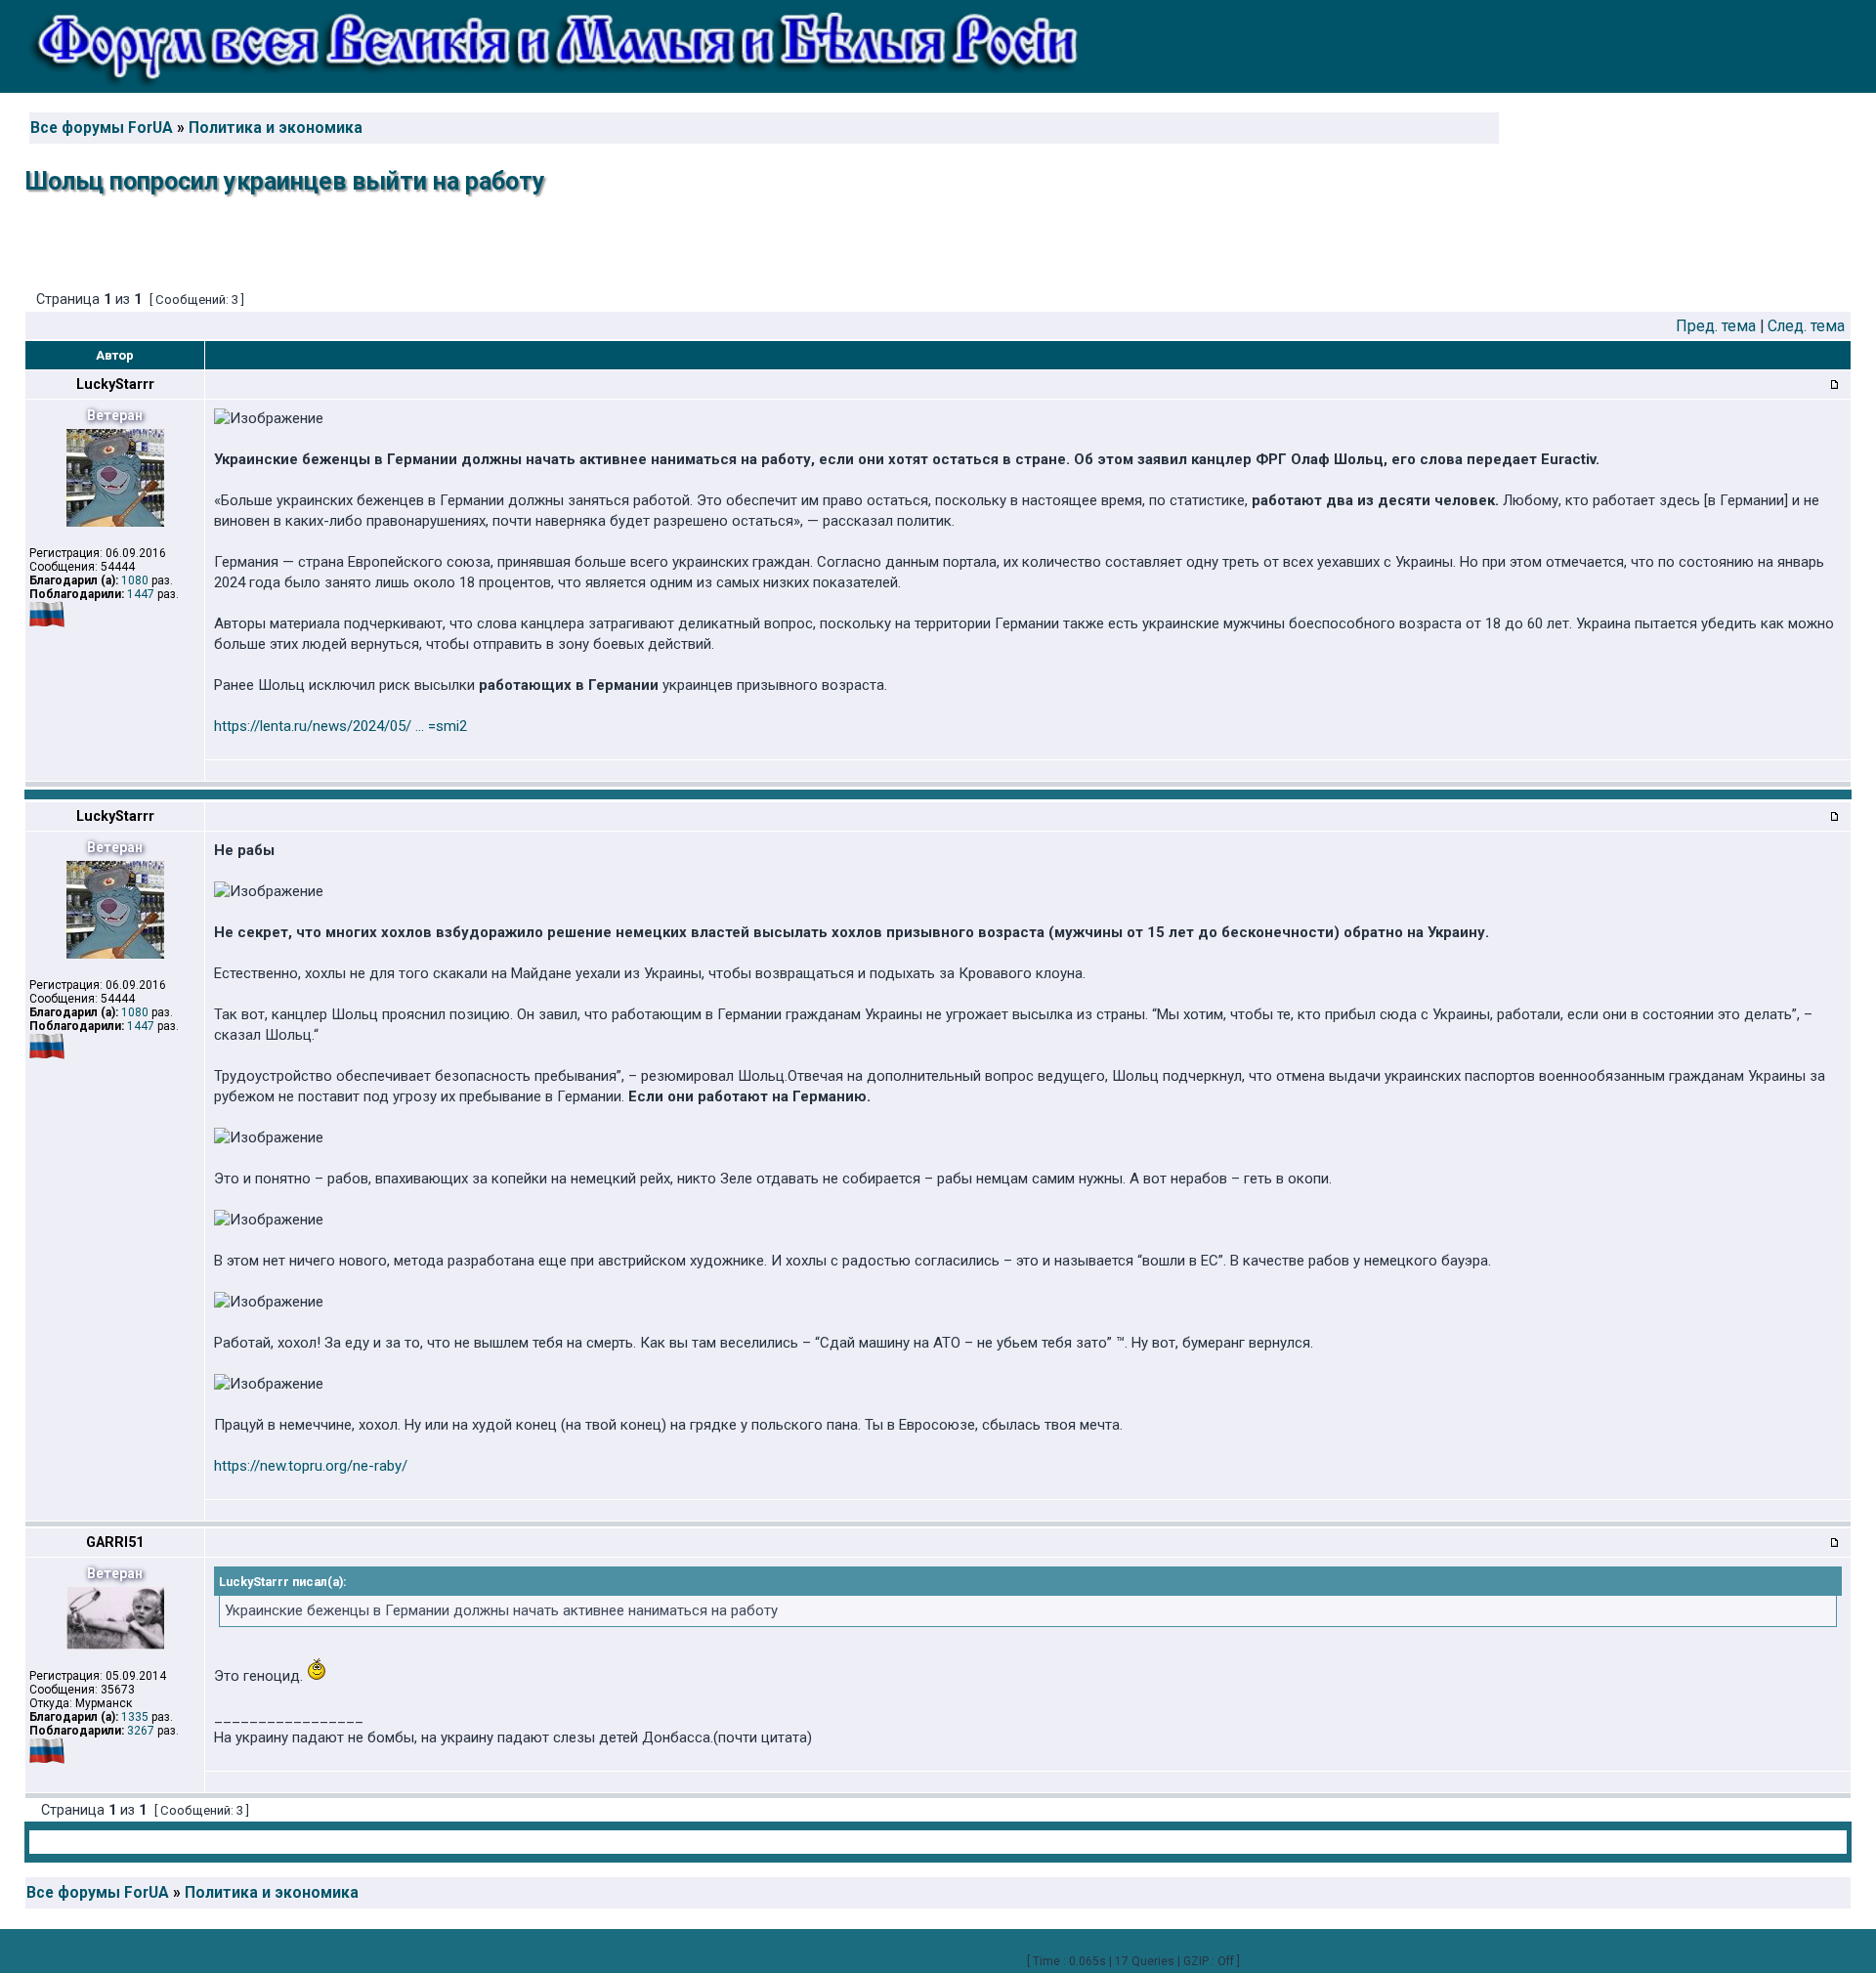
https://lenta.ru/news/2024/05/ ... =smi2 (341, 726)
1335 (135, 1717)
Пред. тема (1716, 326)
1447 (141, 594)
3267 (141, 1731)
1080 (135, 580)
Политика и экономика (276, 128)
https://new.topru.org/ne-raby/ (311, 1466)
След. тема (1806, 326)
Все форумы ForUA (102, 128)
